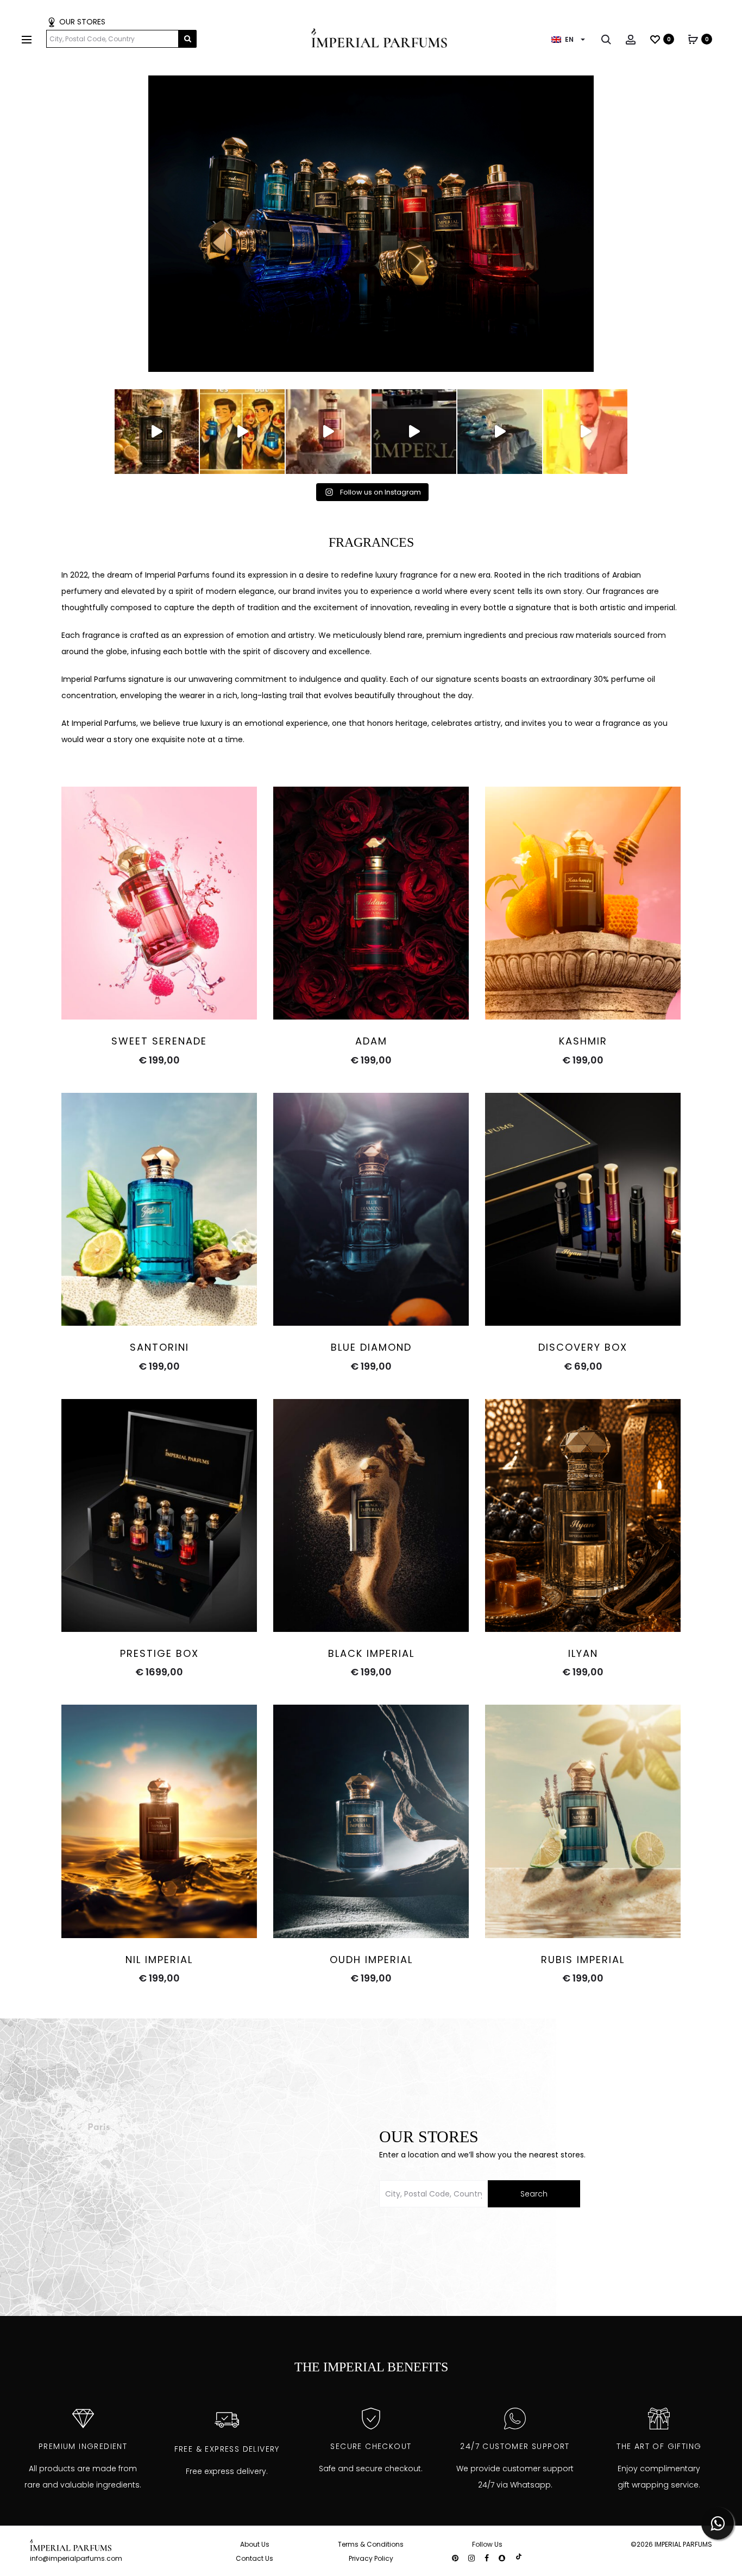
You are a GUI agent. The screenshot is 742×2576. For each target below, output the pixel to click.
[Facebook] (487, 2558)
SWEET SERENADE (159, 1041)
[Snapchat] (502, 2558)
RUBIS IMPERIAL (583, 1960)
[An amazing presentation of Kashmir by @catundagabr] (586, 432)
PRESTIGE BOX (159, 1653)
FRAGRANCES (371, 542)
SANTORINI (159, 1347)
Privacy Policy (371, 2558)
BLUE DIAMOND (371, 1347)
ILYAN (583, 1653)
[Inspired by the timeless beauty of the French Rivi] (157, 432)
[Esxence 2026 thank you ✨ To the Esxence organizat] (414, 432)
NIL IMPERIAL (159, 1960)
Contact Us (254, 2558)
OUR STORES (81, 22)
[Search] (606, 39)
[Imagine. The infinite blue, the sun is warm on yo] (500, 432)
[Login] (631, 39)
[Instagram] (471, 2558)
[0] (655, 39)
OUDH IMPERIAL (371, 1960)
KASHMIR (583, 1041)
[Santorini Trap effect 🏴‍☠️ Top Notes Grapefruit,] (242, 432)
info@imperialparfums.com (76, 2558)
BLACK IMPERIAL (371, 1653)
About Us (255, 2544)
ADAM (371, 1041)
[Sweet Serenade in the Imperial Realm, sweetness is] (328, 432)
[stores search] (188, 39)
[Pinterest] (455, 2558)
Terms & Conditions (371, 2544)
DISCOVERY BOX (583, 1347)
